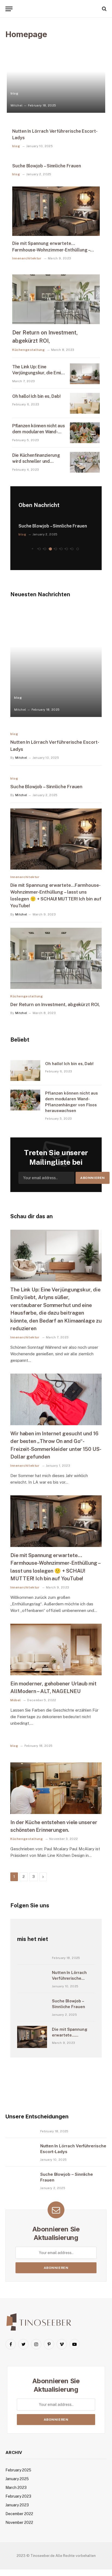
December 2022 (19, 2514)
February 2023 (18, 2496)
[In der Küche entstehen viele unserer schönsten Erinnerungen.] (56, 1788)
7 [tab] (72, 549)
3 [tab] (50, 549)
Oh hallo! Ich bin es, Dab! (36, 396)
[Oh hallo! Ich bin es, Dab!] (85, 403)
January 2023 (17, 2505)
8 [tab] (78, 549)
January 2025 (17, 2479)
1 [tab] (40, 549)
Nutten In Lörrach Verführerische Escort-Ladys (69, 1978)
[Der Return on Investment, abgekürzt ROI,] (56, 299)
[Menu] (9, 9)
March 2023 (16, 2488)
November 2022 (19, 2522)
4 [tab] (56, 549)
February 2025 (18, 2470)
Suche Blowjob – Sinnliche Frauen (46, 166)
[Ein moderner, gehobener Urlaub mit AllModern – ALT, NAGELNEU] (56, 1649)
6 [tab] (67, 549)
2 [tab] (45, 549)
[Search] (104, 9)
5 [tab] (61, 549)
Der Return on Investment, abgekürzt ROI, (55, 1004)
